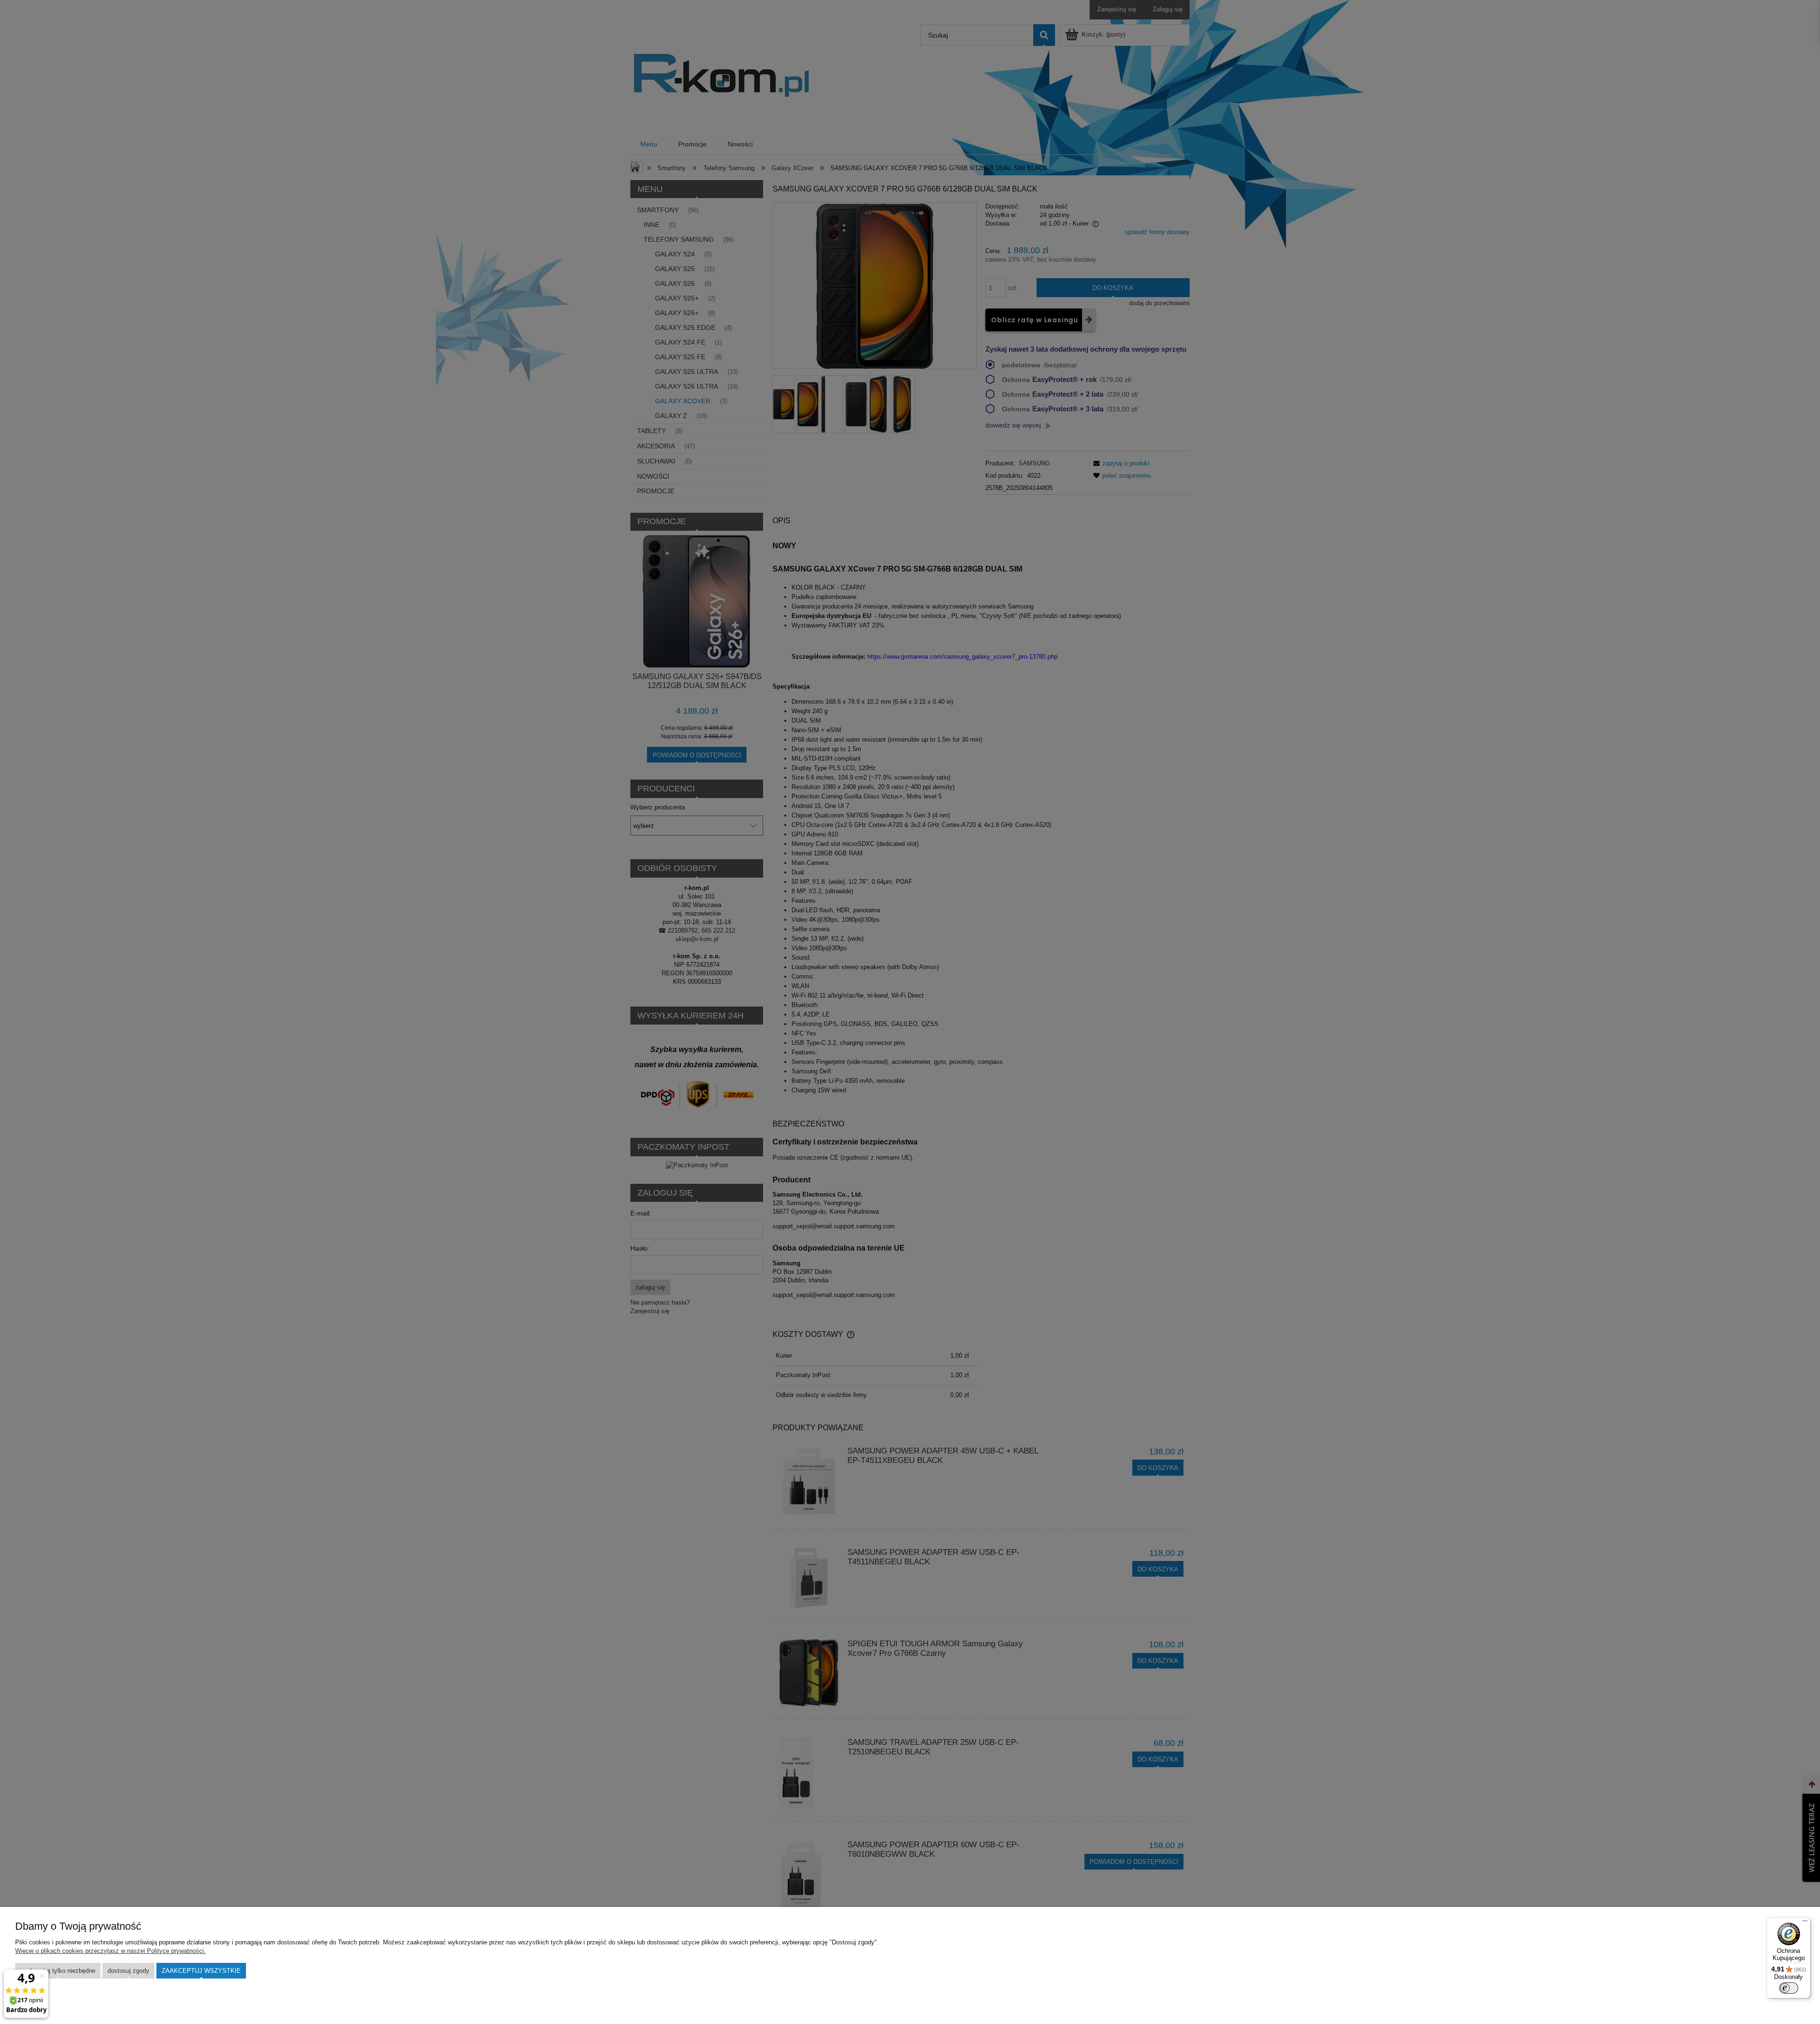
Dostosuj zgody (128, 1971)
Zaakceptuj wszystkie (201, 1971)
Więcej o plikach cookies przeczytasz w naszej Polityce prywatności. (110, 1951)
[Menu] (1805, 1923)
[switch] (1789, 1988)
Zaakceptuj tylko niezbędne (58, 1971)
